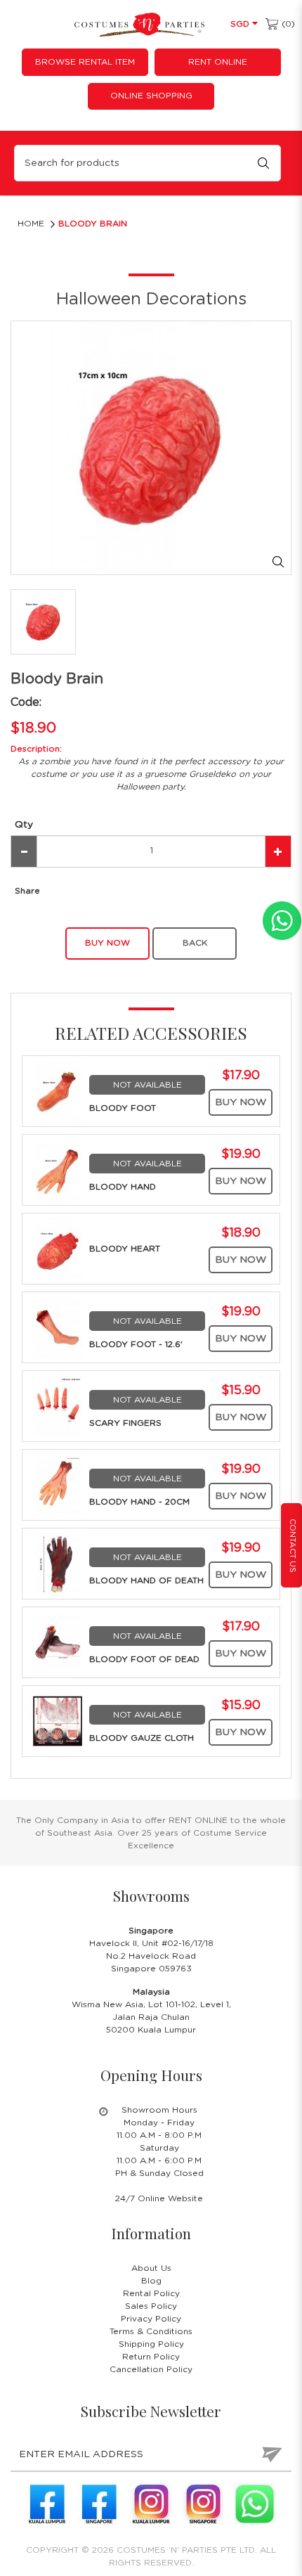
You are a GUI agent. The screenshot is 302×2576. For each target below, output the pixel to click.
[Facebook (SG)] (99, 2504)
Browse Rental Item (85, 62)
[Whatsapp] (255, 2504)
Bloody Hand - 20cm (139, 1502)
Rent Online (218, 62)
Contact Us (293, 1546)
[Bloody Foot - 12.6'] (58, 1327)
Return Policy (151, 2357)
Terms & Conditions (151, 2331)
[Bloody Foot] (58, 1090)
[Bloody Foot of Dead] (58, 1642)
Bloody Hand (123, 1187)
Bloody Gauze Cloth (142, 1738)
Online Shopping (151, 96)
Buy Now (241, 1102)
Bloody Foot (123, 1108)
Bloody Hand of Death (146, 1580)
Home (31, 224)
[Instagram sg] (203, 2504)
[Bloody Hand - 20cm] (58, 1484)
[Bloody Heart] (58, 1248)
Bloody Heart (125, 1249)
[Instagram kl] (151, 2504)
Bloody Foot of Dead (144, 1659)
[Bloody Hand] (58, 1169)
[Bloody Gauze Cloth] (58, 1720)
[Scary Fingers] (58, 1405)
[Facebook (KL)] (47, 2504)
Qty (24, 825)
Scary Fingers (125, 1423)
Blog (151, 2281)
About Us (151, 2268)
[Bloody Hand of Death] (58, 1563)
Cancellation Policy (151, 2369)
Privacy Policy (151, 2319)
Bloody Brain (93, 224)
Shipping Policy (151, 2344)
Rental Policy (151, 2293)
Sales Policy (151, 2306)
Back (195, 943)
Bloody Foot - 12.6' (136, 1344)
